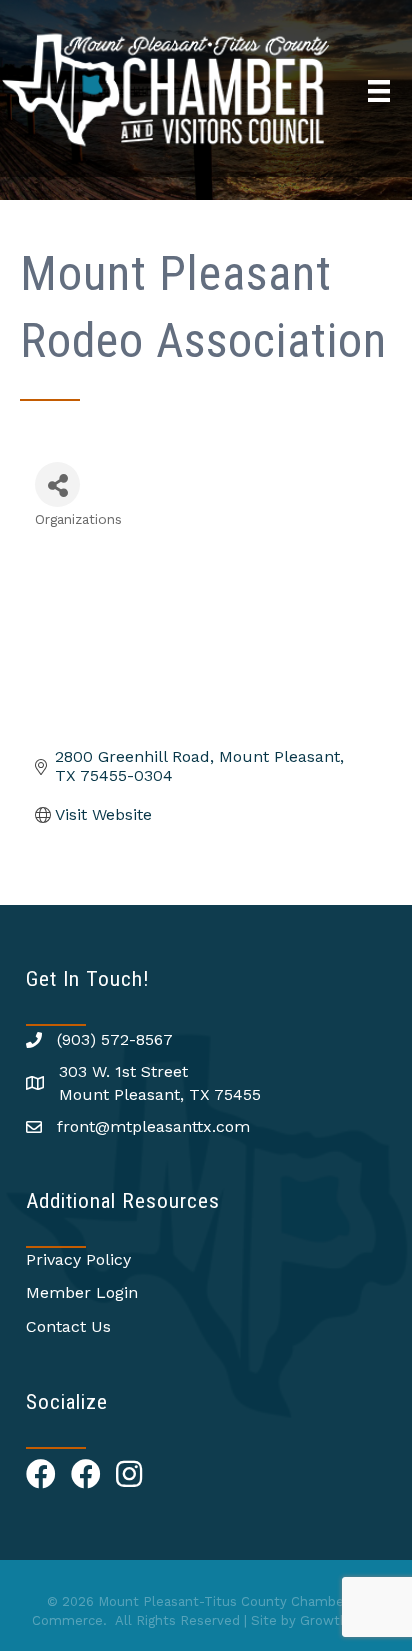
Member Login (82, 1292)
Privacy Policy (78, 1259)
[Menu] (379, 91)
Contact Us (68, 1326)
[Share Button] (57, 484)
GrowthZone (340, 1620)
